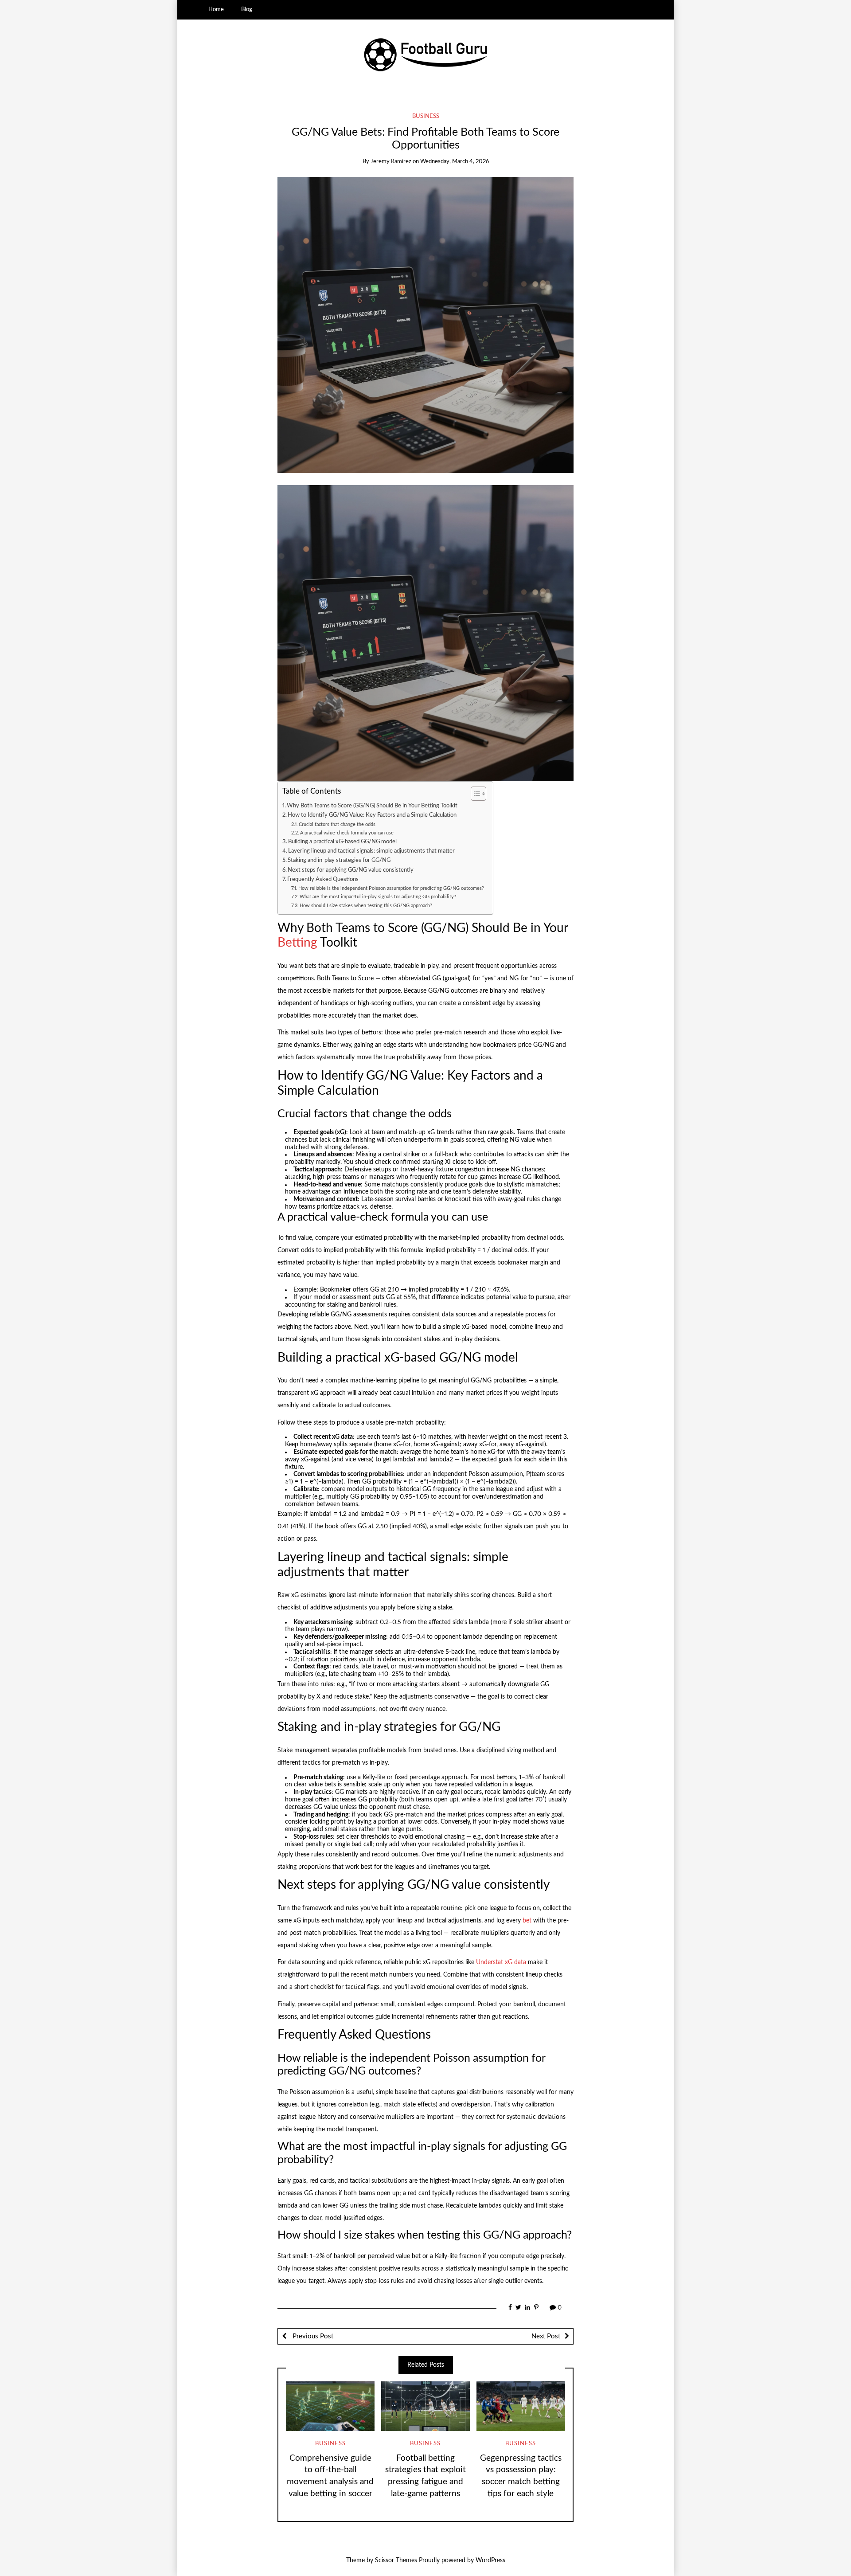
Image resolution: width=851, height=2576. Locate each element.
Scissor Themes (396, 2560)
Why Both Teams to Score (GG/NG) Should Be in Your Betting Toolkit (372, 806)
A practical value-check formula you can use (347, 833)
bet (527, 1921)
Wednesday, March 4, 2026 (455, 162)
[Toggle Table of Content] (474, 794)
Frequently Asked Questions (323, 879)
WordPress (490, 2560)
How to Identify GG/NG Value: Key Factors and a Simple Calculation (372, 815)
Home (216, 9)
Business (426, 116)
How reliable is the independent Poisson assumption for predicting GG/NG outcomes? (391, 888)
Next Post (546, 2336)
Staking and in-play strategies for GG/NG (339, 860)
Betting (297, 943)
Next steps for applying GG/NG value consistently (351, 870)
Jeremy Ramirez (391, 162)
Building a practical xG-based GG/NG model (342, 842)
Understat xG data (501, 1962)
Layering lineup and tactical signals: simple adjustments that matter (371, 851)
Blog (247, 9)
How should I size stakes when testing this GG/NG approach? (366, 906)
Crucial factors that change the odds (337, 824)
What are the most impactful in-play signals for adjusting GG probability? (378, 897)
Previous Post (312, 2336)
